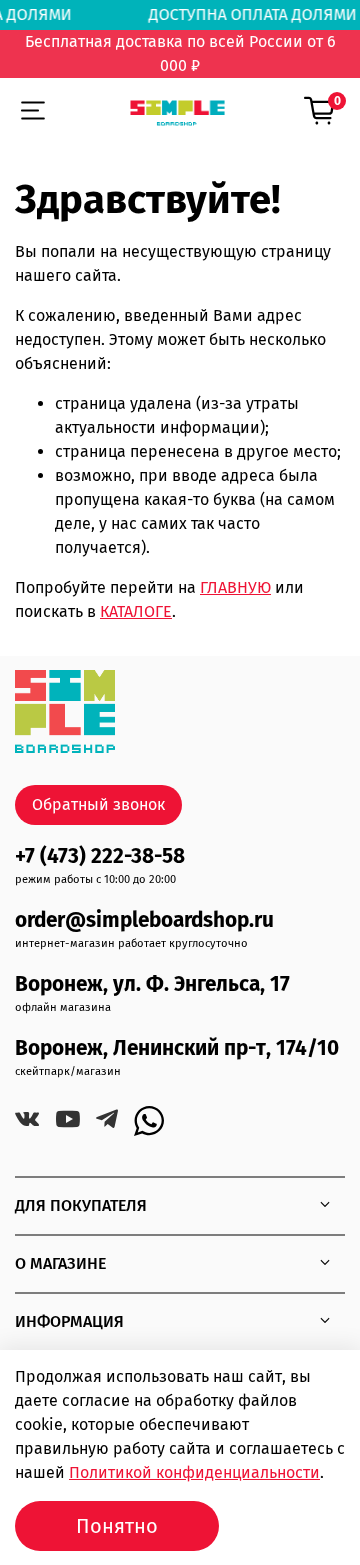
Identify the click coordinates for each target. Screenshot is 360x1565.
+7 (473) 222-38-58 (100, 856)
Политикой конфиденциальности (194, 1472)
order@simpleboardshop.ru (144, 920)
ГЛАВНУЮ (235, 587)
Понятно (117, 1526)
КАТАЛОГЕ (136, 611)
